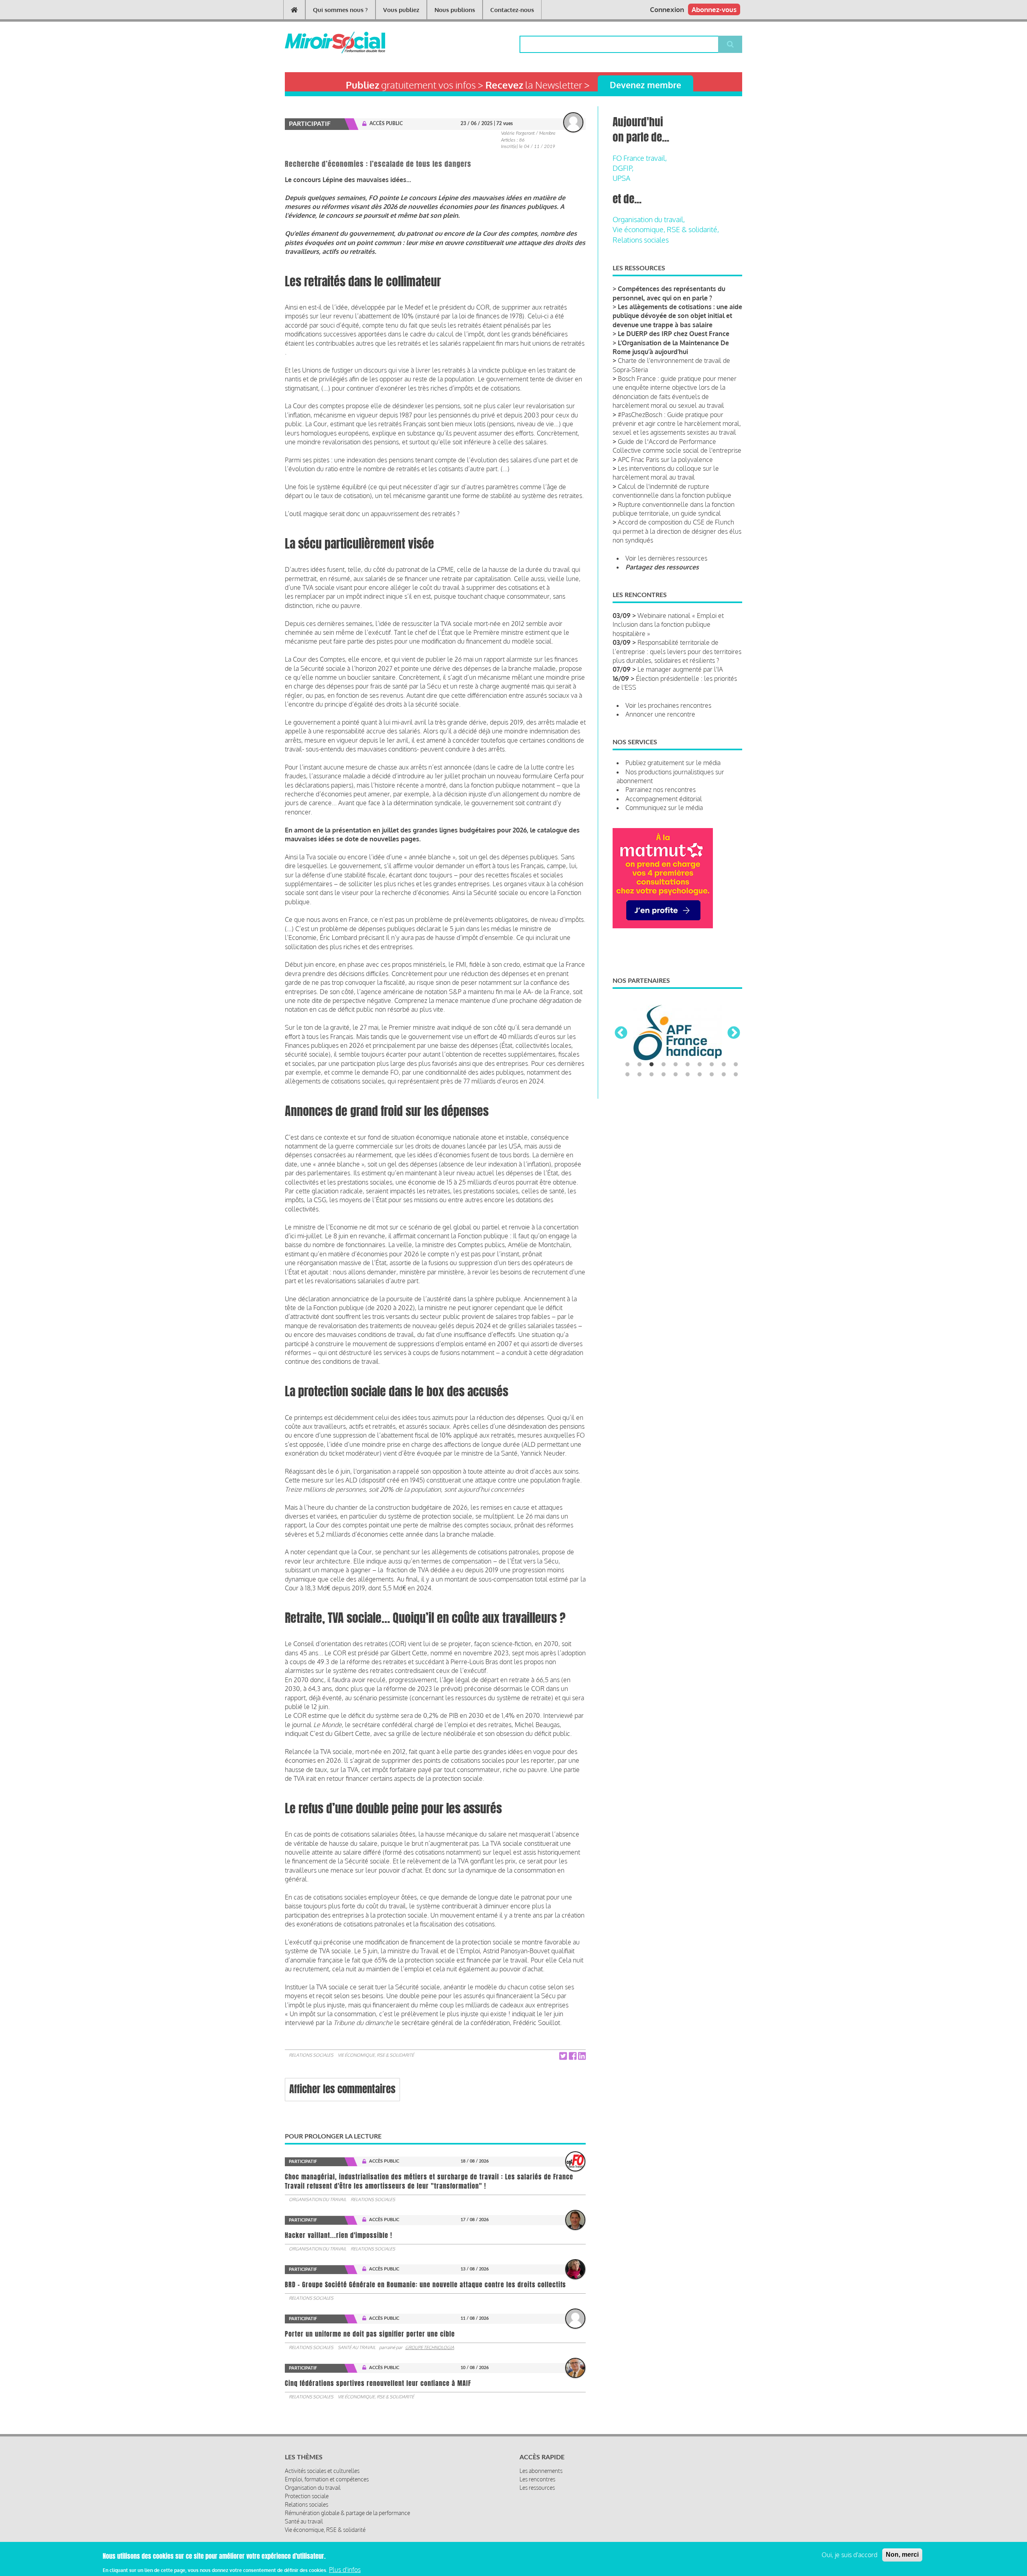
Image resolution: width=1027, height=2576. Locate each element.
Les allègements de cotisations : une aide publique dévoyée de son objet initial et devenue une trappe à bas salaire (677, 316)
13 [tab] (652, 1108)
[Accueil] (322, 43)
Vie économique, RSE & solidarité (376, 2055)
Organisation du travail (318, 2199)
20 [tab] (736, 1108)
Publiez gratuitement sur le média (673, 763)
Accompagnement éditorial (664, 799)
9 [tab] (724, 1098)
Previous (621, 1050)
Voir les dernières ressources (666, 558)
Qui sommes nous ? (340, 10)
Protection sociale (307, 2496)
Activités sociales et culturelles (322, 2471)
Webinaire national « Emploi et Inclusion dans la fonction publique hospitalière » (668, 625)
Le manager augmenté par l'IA (680, 669)
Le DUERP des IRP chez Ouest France (674, 334)
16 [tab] (688, 1108)
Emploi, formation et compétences (327, 2479)
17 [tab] (700, 1108)
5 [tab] (676, 1098)
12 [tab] (639, 1108)
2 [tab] (639, 1098)
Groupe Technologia (430, 2347)
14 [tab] (664, 1108)
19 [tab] (724, 1108)
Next (734, 1050)
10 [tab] (736, 1098)
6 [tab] (688, 1098)
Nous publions (455, 10)
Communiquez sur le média (664, 808)
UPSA (621, 178)
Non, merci (902, 2555)
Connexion (667, 9)
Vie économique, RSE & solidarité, (666, 229)
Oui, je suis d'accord (849, 2555)
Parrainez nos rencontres (661, 790)
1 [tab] (627, 1098)
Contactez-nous (512, 10)
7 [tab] (700, 1098)
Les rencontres (537, 2479)
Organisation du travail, (649, 219)
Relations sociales (311, 2055)
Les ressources (537, 2488)
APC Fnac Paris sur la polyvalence (665, 460)
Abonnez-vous (714, 9)
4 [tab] (664, 1098)
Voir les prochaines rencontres (668, 705)
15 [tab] (676, 1108)
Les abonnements (541, 2471)
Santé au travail (357, 2347)
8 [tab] (712, 1098)
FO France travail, (640, 158)
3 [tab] (652, 1098)
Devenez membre (645, 85)
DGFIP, (623, 168)
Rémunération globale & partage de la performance (347, 2513)
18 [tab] (712, 1108)
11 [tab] (627, 1108)
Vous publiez (401, 10)
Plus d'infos (345, 2569)
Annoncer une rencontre (660, 714)
